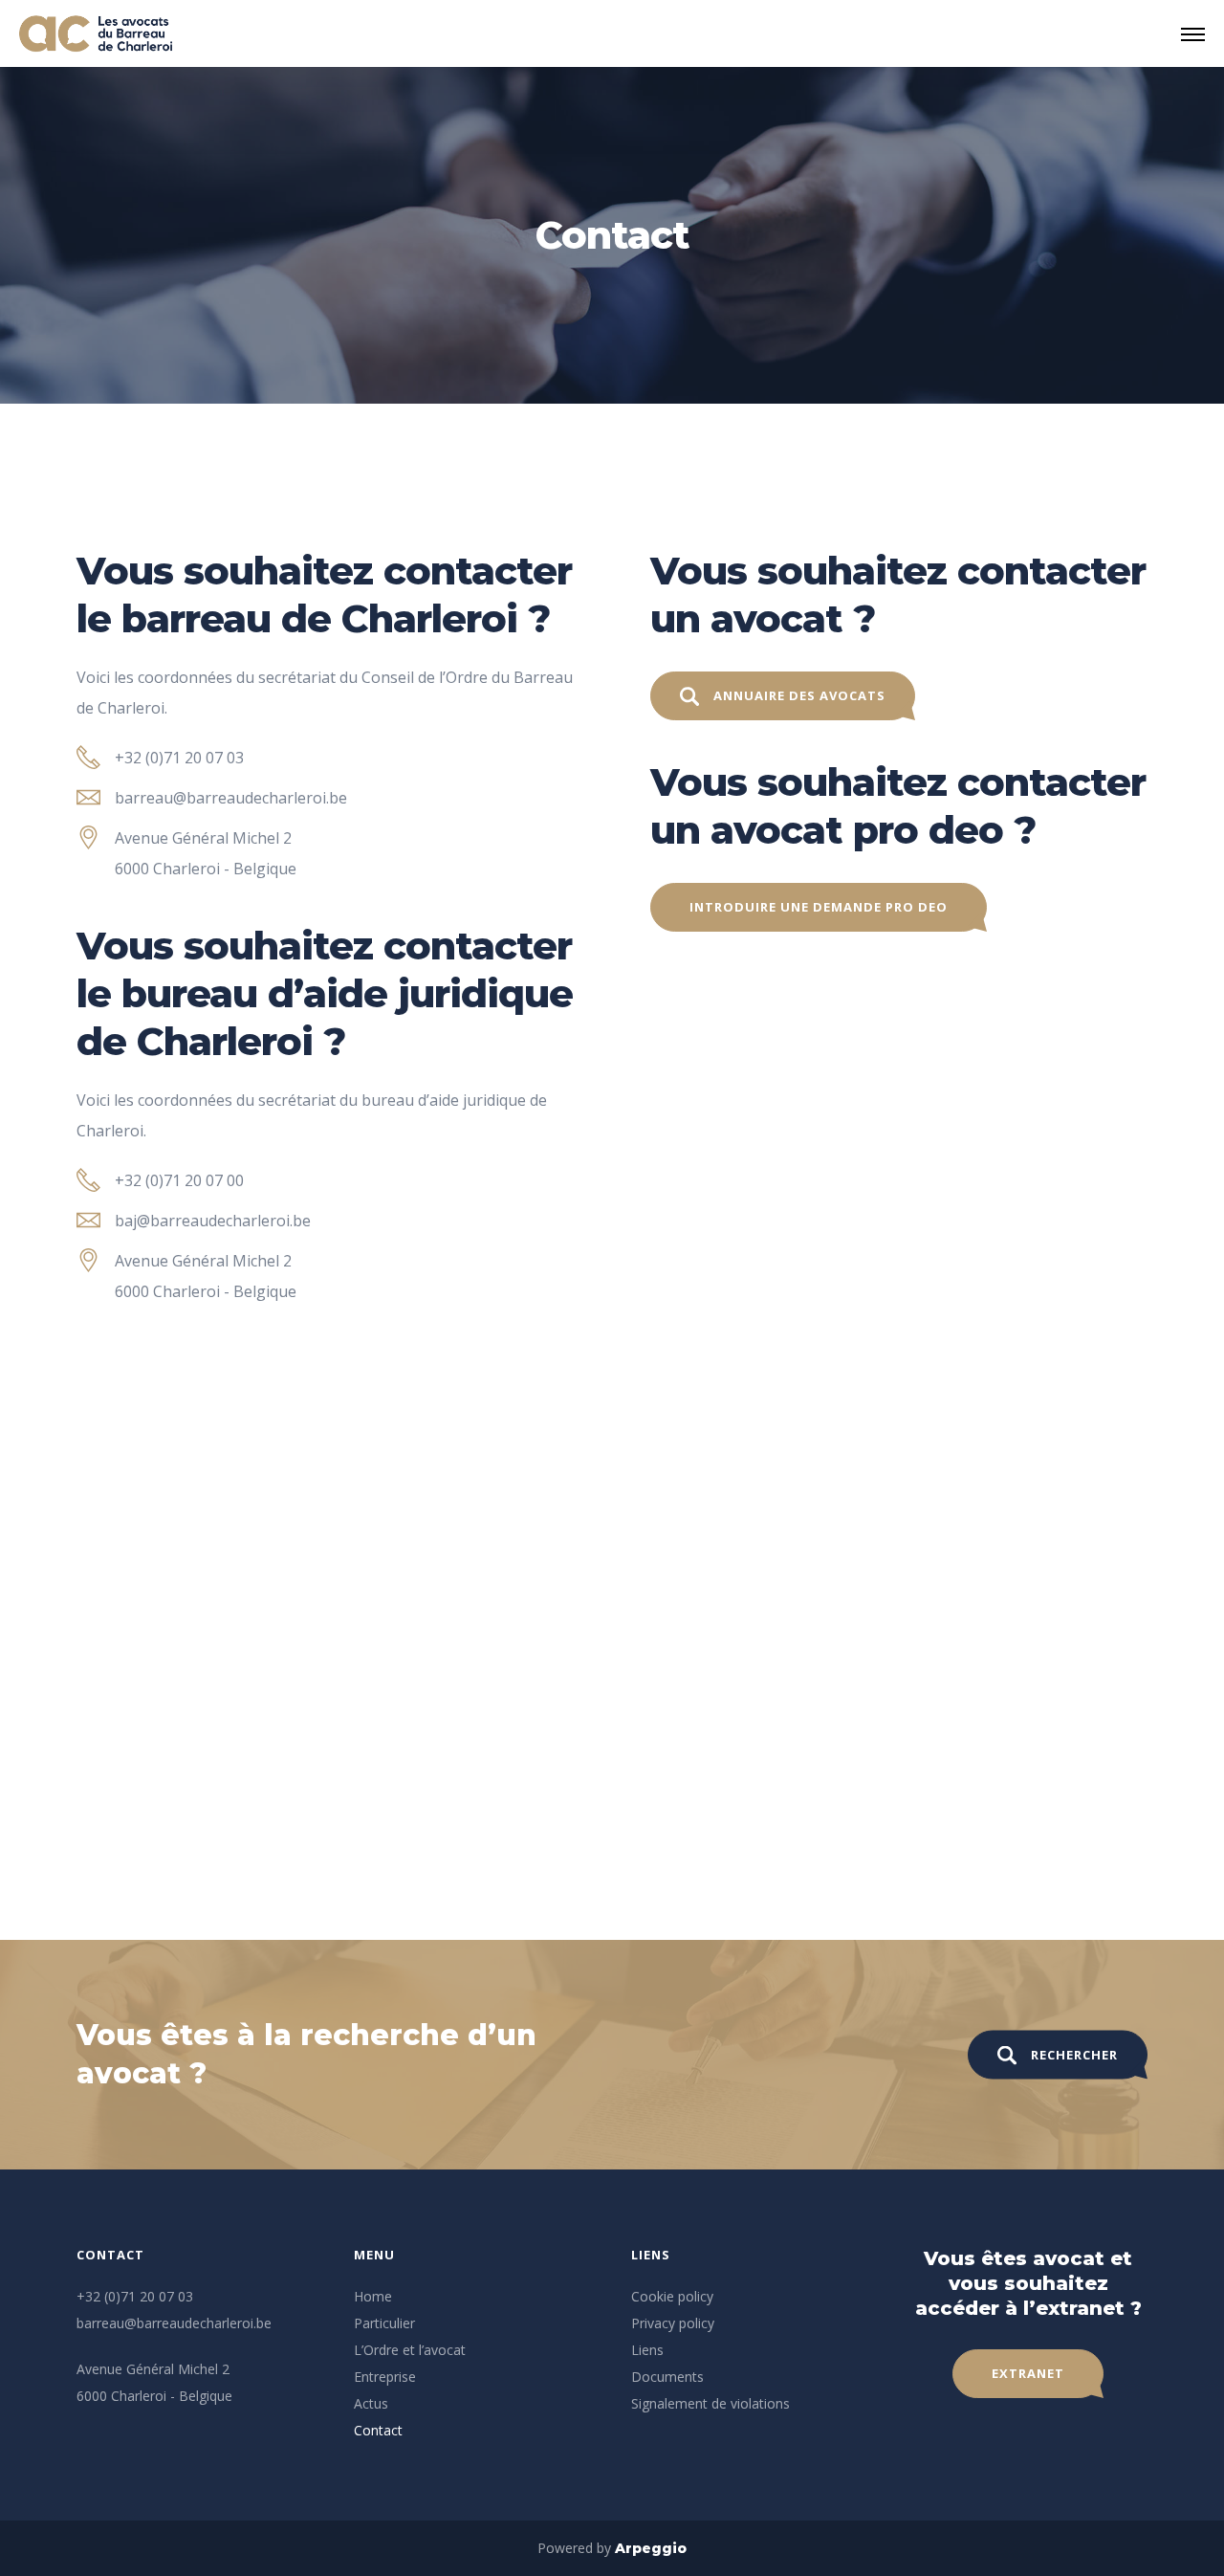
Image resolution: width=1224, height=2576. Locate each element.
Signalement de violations (710, 2403)
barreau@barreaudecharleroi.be (231, 798)
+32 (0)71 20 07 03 (179, 758)
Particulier (384, 2323)
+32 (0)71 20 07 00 (179, 1180)
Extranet (1028, 2373)
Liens (647, 2350)
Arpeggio (651, 2548)
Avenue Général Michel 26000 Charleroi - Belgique (206, 853)
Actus (371, 2403)
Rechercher (1074, 2055)
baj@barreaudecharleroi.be (213, 1221)
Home (373, 2296)
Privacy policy (673, 2323)
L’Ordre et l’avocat (410, 2350)
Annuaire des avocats (799, 695)
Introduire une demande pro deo (819, 907)
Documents (667, 2377)
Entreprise (385, 2377)
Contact (378, 2430)
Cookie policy (672, 2296)
